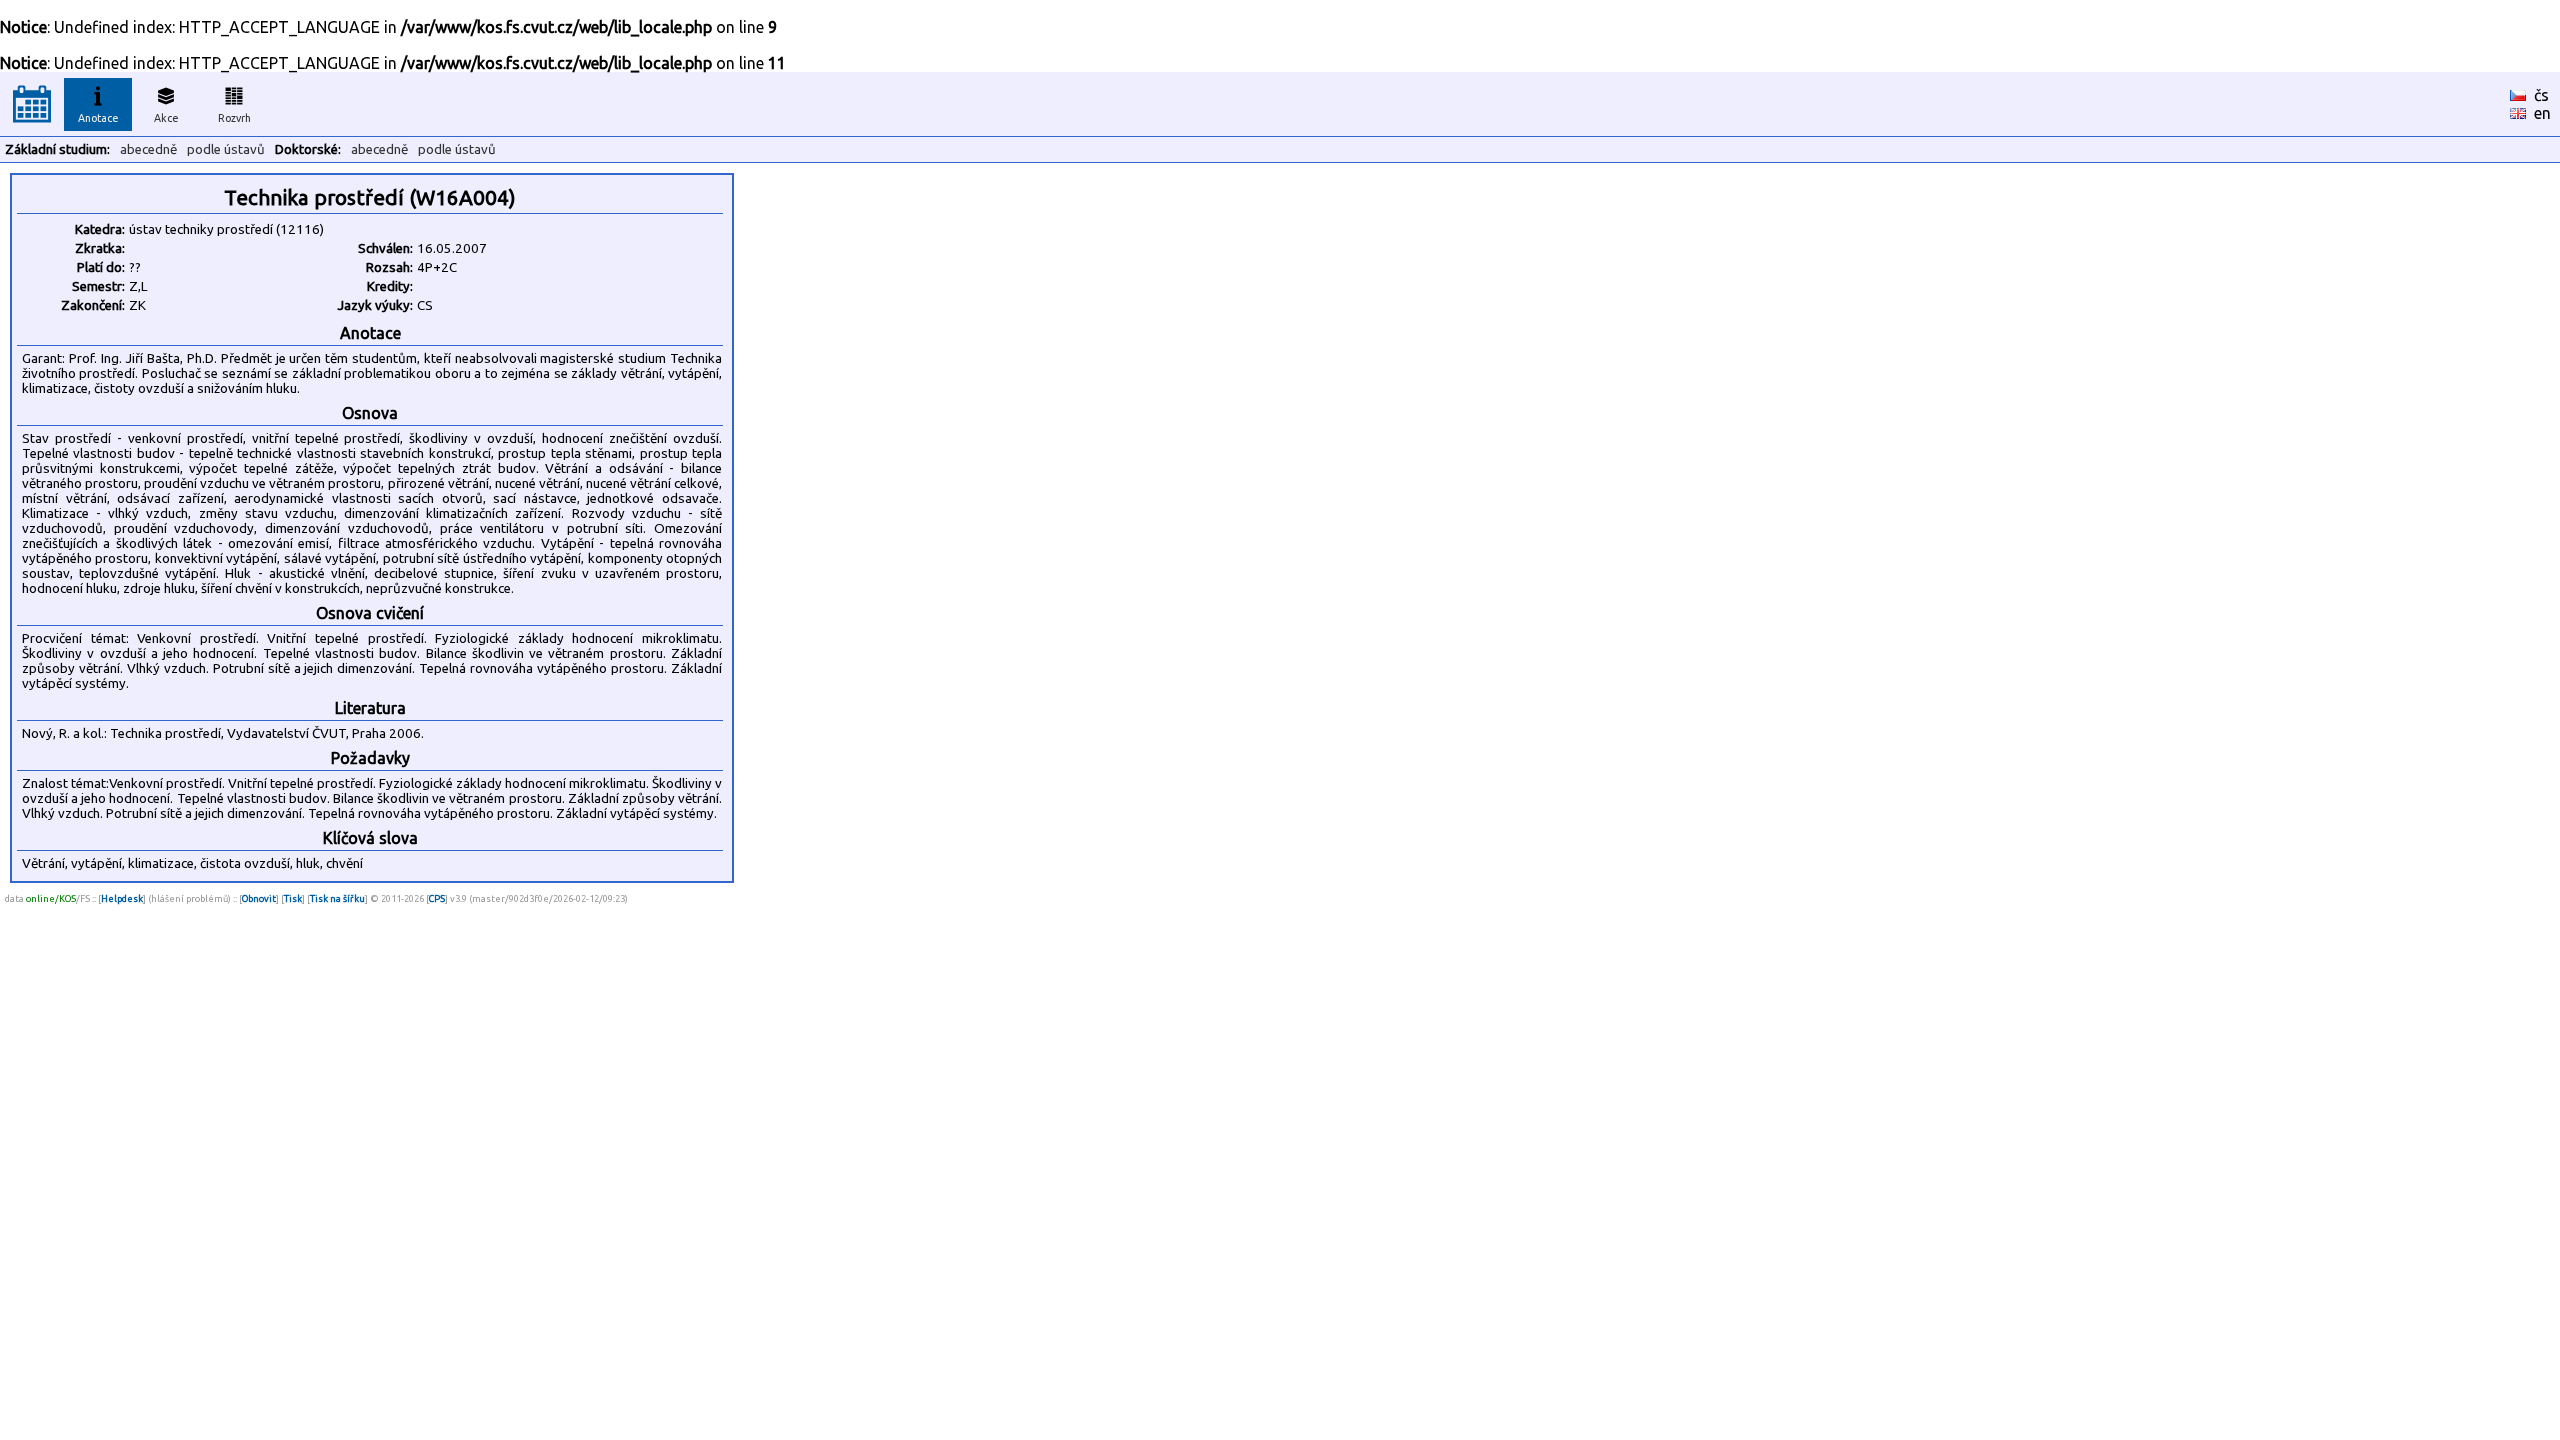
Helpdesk (122, 898)
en (2542, 113)
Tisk (293, 898)
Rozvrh (234, 118)
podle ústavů (226, 149)
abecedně (148, 149)
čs (2541, 95)
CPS (437, 898)
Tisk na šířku (337, 898)
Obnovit (259, 898)
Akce (166, 118)
